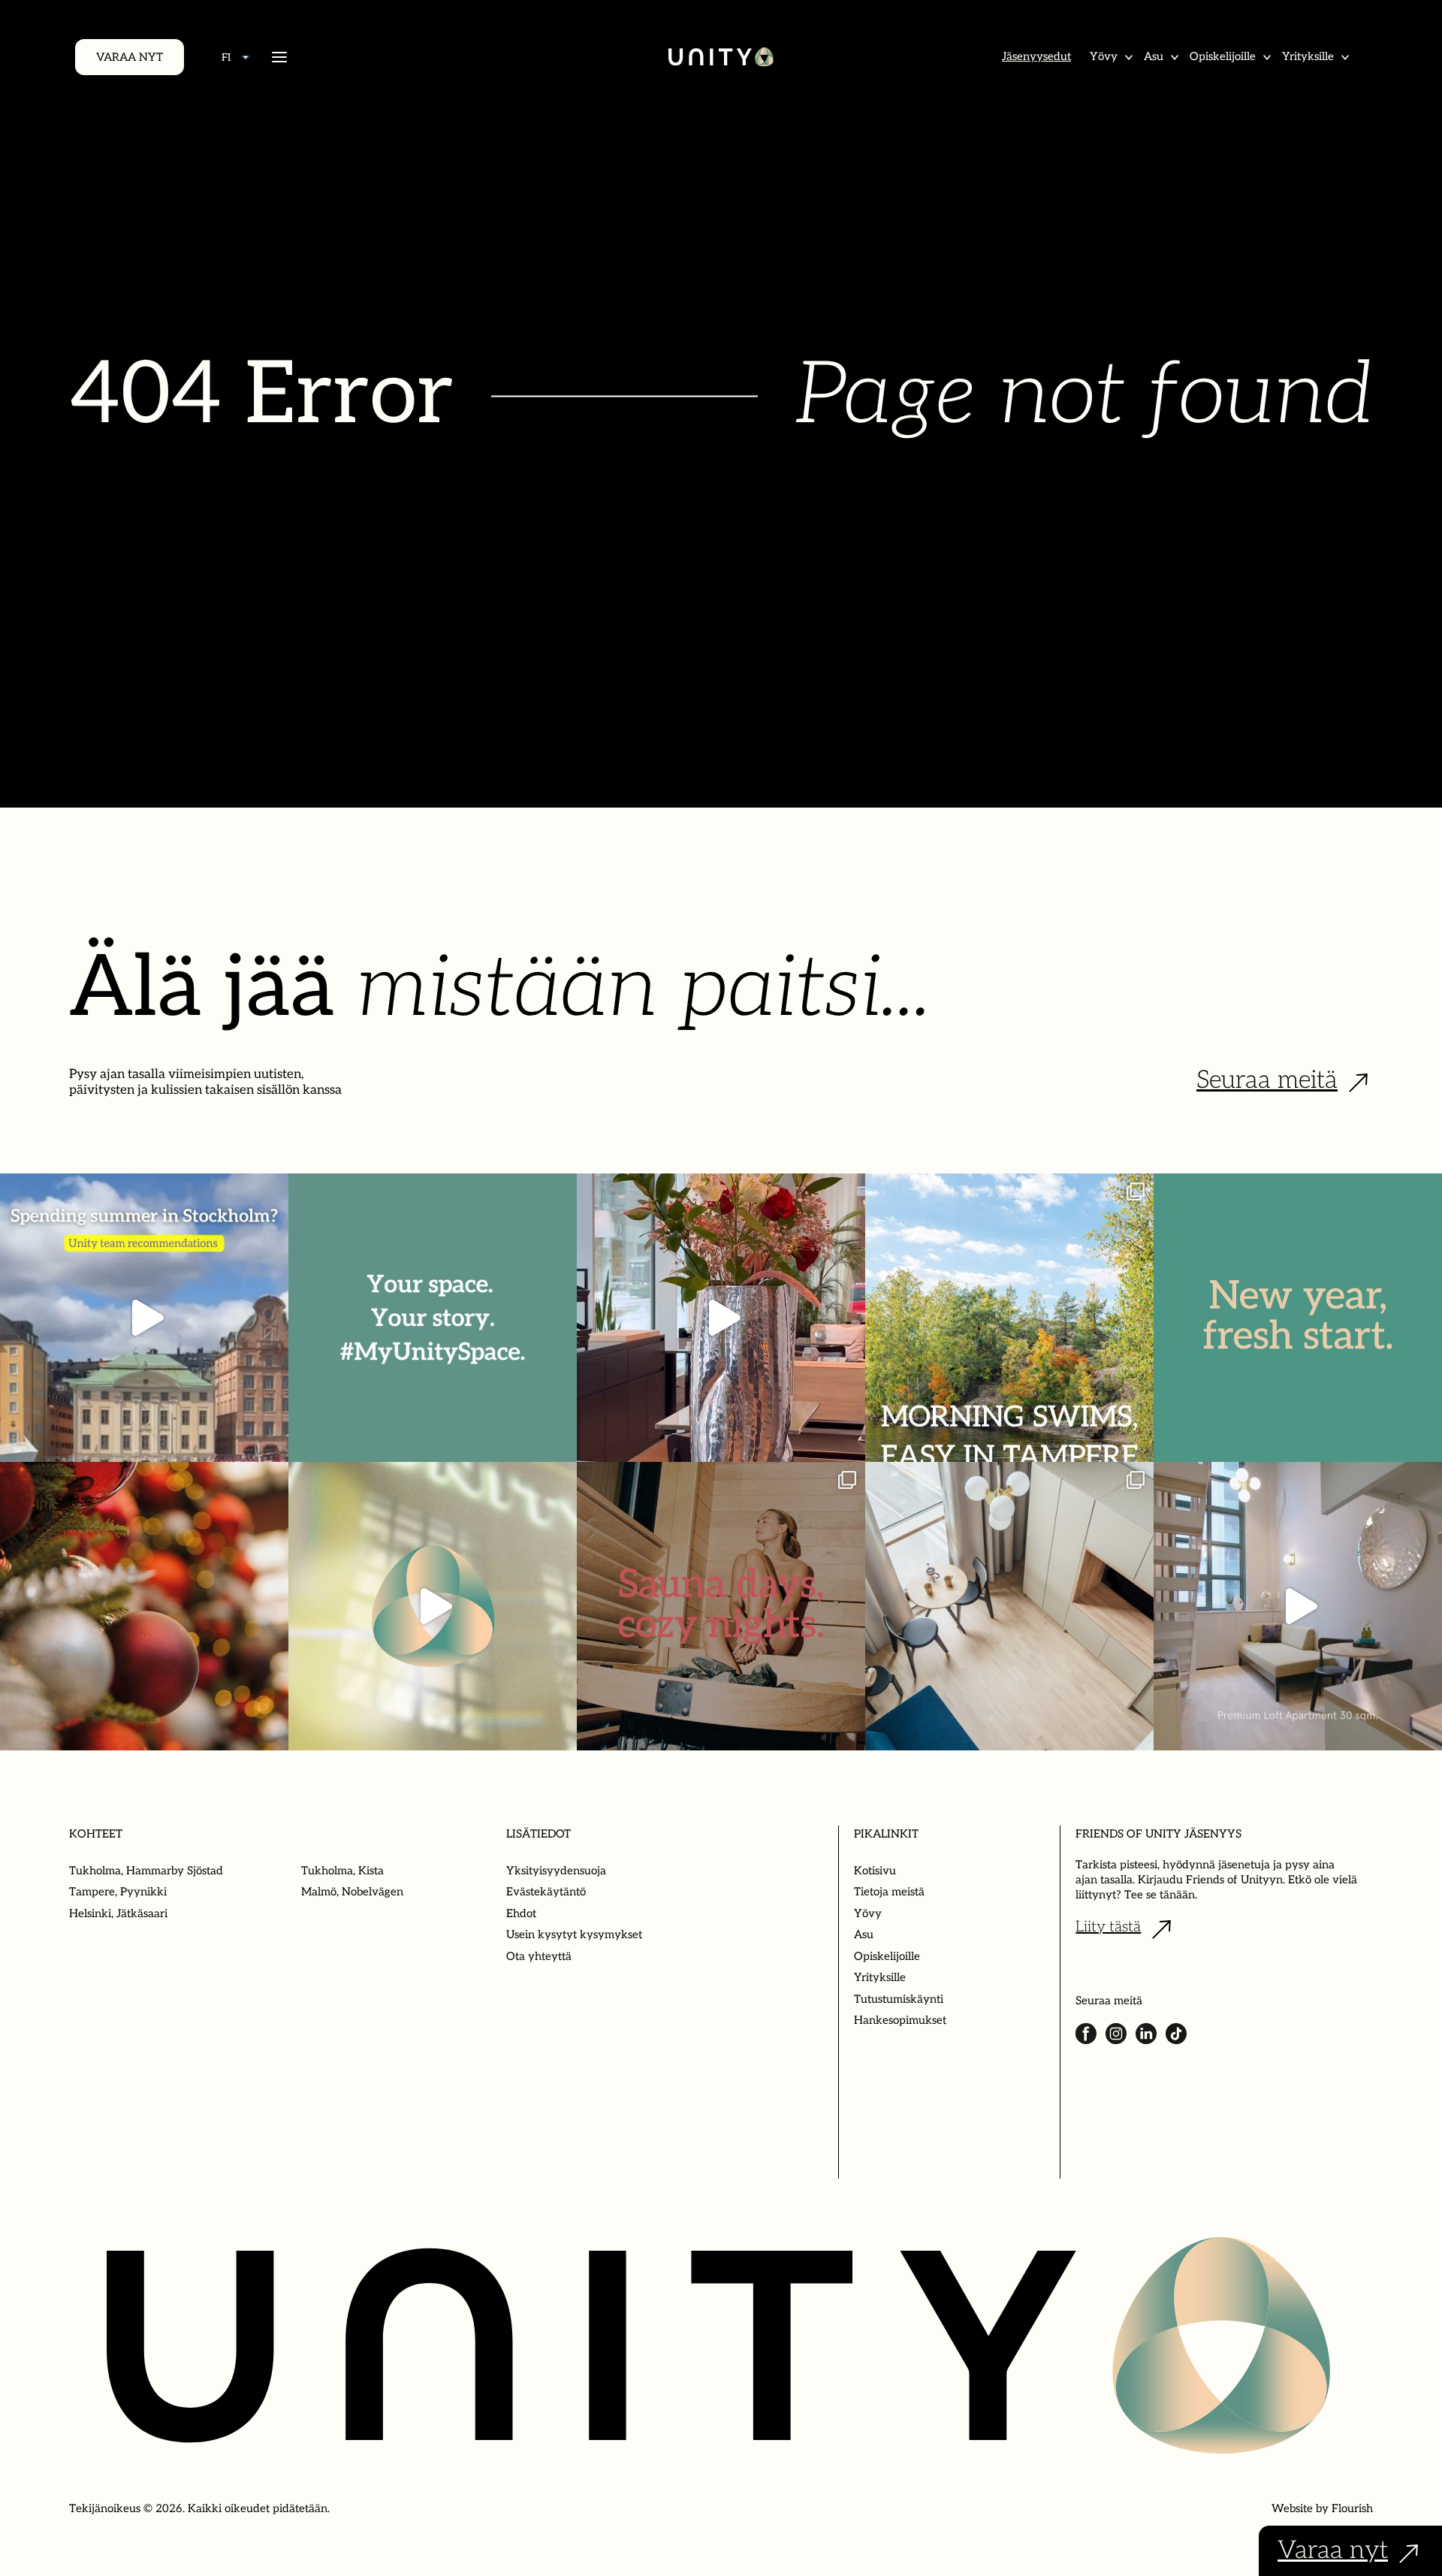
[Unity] (721, 57)
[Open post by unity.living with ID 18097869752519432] (144, 1318)
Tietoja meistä (889, 1892)
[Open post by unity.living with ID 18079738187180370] (144, 1606)
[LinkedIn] (1146, 2034)
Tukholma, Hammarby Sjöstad (146, 1871)
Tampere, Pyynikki (118, 1892)
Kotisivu (875, 1871)
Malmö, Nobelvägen (352, 1892)
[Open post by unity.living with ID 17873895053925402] (1009, 1606)
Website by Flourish (1322, 2508)
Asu (1154, 56)
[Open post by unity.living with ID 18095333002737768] (1009, 1318)
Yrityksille (1308, 56)
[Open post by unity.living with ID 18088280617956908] (721, 1606)
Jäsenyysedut (1036, 56)
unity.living (142, 1196)
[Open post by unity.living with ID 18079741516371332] (1298, 1606)
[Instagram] (1116, 2034)
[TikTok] (1176, 2034)
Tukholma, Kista (342, 1871)
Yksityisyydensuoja (556, 1871)
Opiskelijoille (1223, 56)
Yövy (1104, 56)
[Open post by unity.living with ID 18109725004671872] (721, 1318)
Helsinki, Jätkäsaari (118, 1913)
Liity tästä (1108, 1927)
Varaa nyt (130, 57)
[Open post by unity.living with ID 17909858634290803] (1298, 1318)
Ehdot (521, 1913)
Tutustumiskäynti (899, 1999)
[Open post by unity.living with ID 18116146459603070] (433, 1606)
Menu (279, 57)
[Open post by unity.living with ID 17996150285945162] (433, 1318)
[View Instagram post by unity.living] (273, 1444)
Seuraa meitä (1267, 1080)
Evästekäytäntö (546, 1892)
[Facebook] (1086, 2034)
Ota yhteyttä (539, 1956)
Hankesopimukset (900, 2020)
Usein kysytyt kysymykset (574, 1934)
